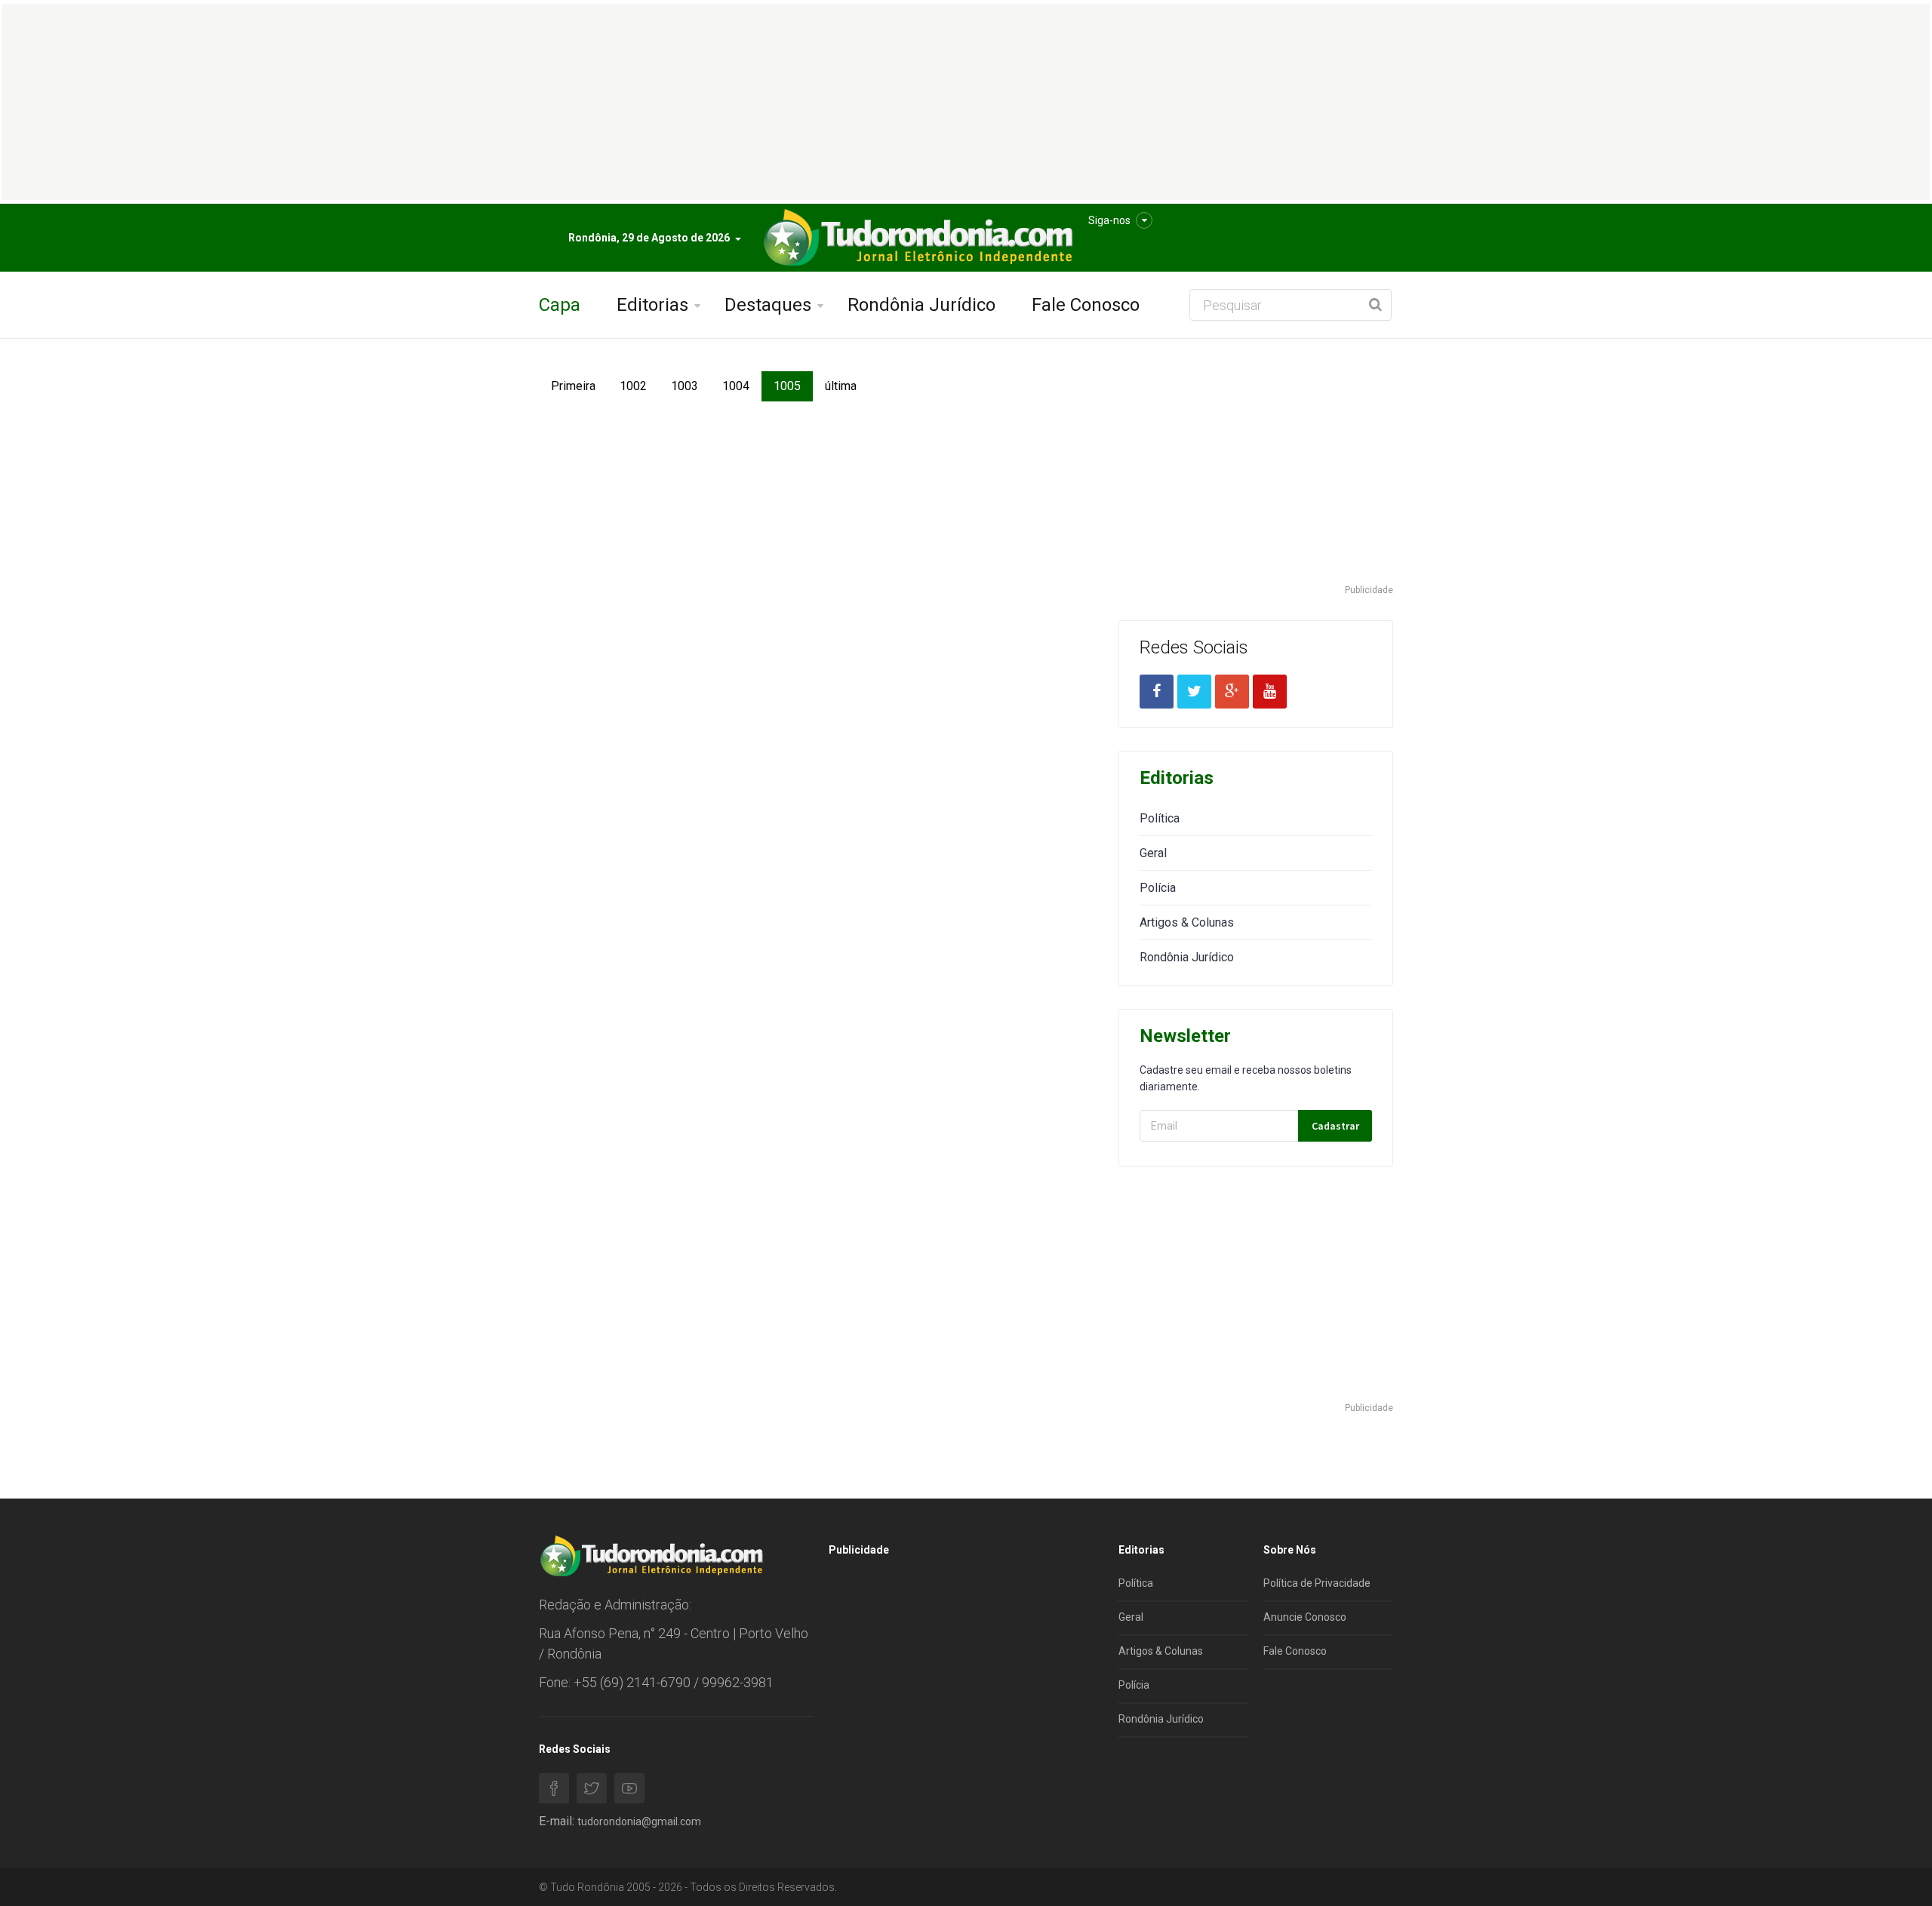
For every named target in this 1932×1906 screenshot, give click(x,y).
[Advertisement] (1256, 477)
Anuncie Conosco (1305, 1617)
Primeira (573, 386)
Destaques (768, 305)
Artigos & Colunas (1187, 922)
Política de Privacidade (1317, 1583)
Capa (560, 305)
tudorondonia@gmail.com (639, 1821)
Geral (1153, 853)
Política (1160, 818)
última (841, 386)
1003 (685, 386)
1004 (736, 386)
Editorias (652, 305)
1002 (633, 386)
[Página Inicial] (916, 238)
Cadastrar (1335, 1126)
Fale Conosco (1086, 305)
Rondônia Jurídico (921, 305)
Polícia (1158, 888)
